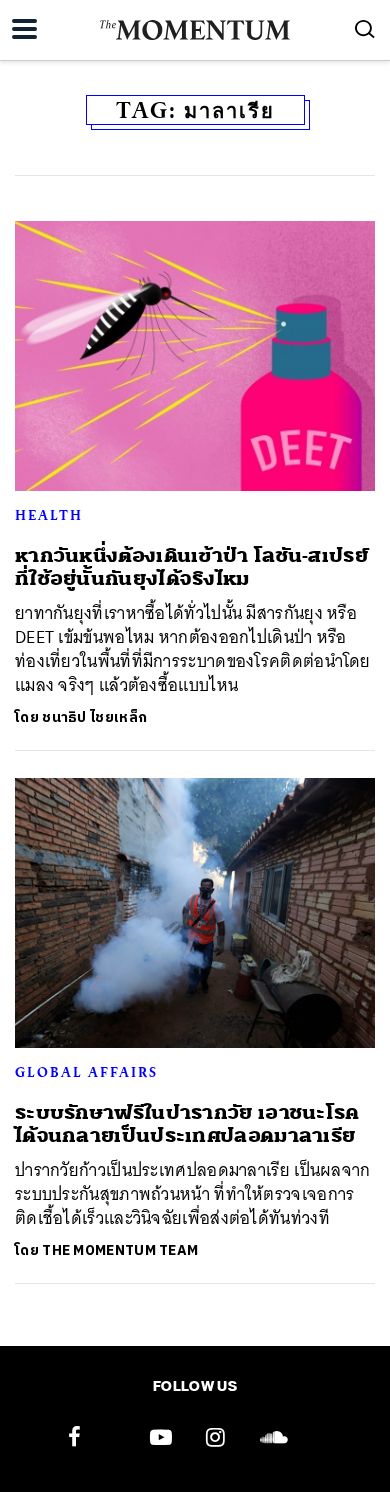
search (365, 29)
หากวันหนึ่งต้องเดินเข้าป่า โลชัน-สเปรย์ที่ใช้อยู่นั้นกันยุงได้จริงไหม (191, 567)
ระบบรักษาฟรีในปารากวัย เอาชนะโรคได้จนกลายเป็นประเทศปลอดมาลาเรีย (187, 1124)
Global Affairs (86, 1072)
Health (49, 515)
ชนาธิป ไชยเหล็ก (94, 717)
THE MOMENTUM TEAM (120, 1250)
